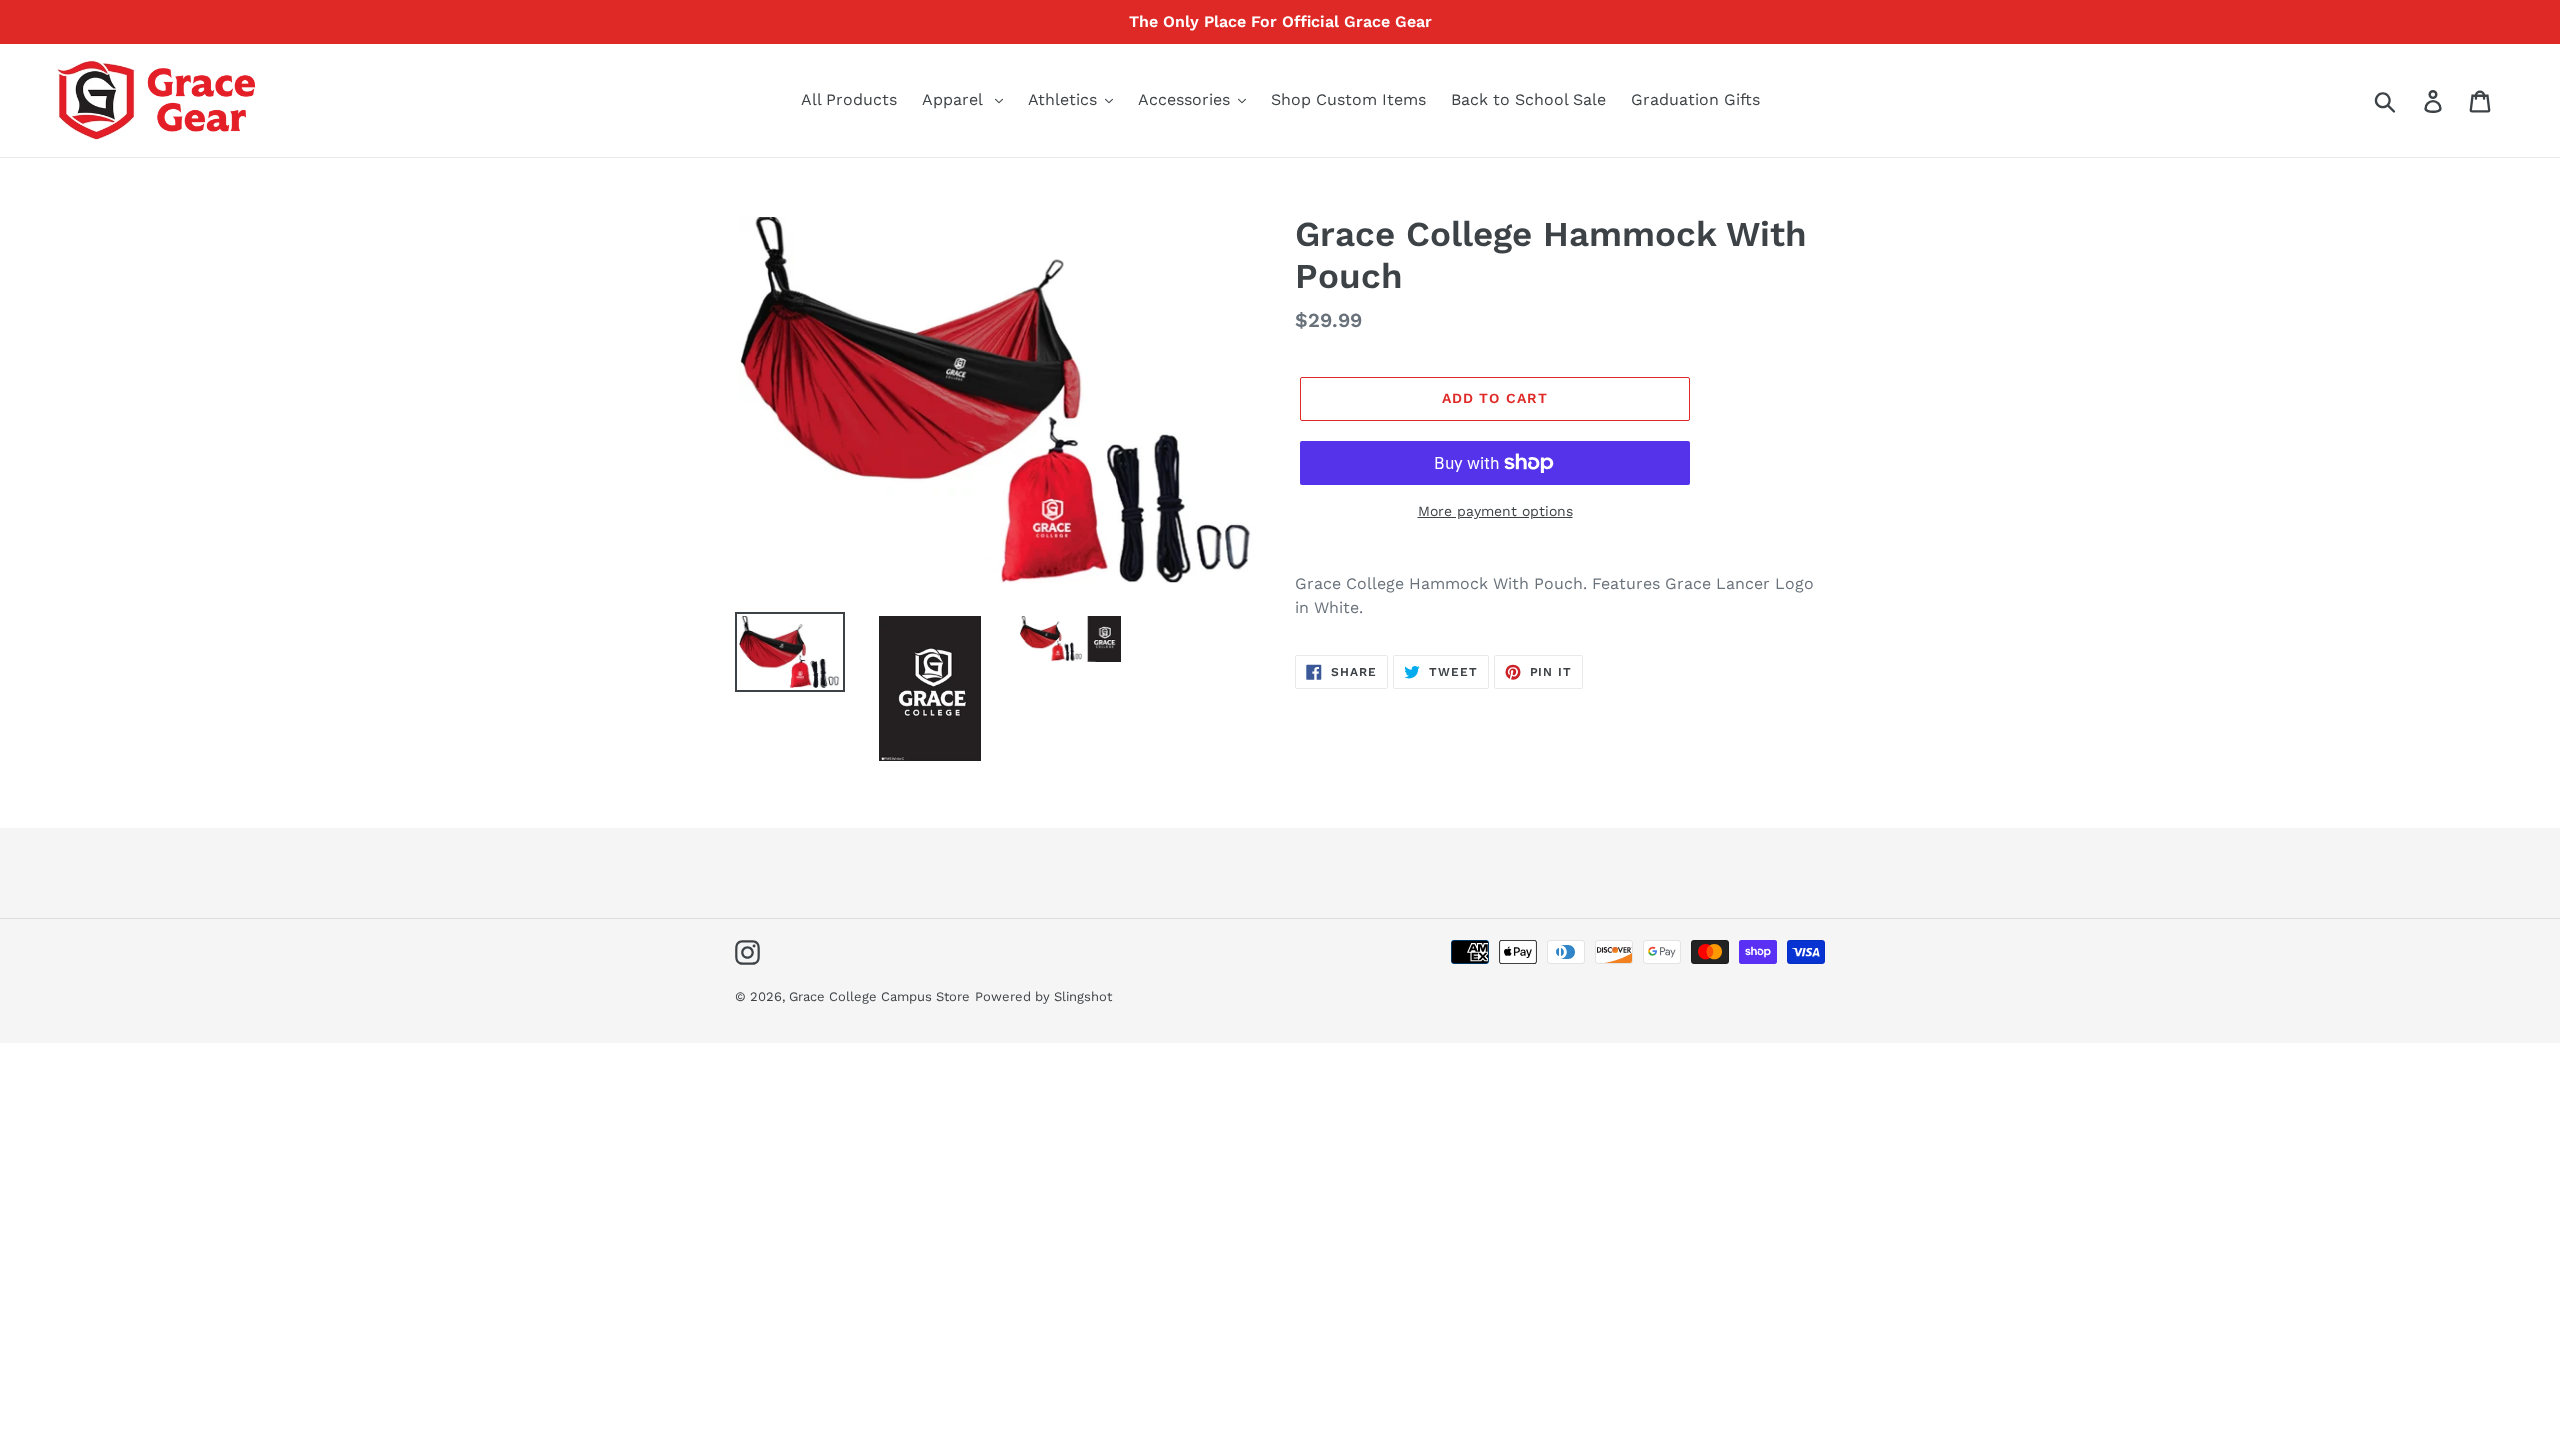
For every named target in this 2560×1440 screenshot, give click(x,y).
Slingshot (1083, 996)
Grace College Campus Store (879, 996)
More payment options (1495, 511)
